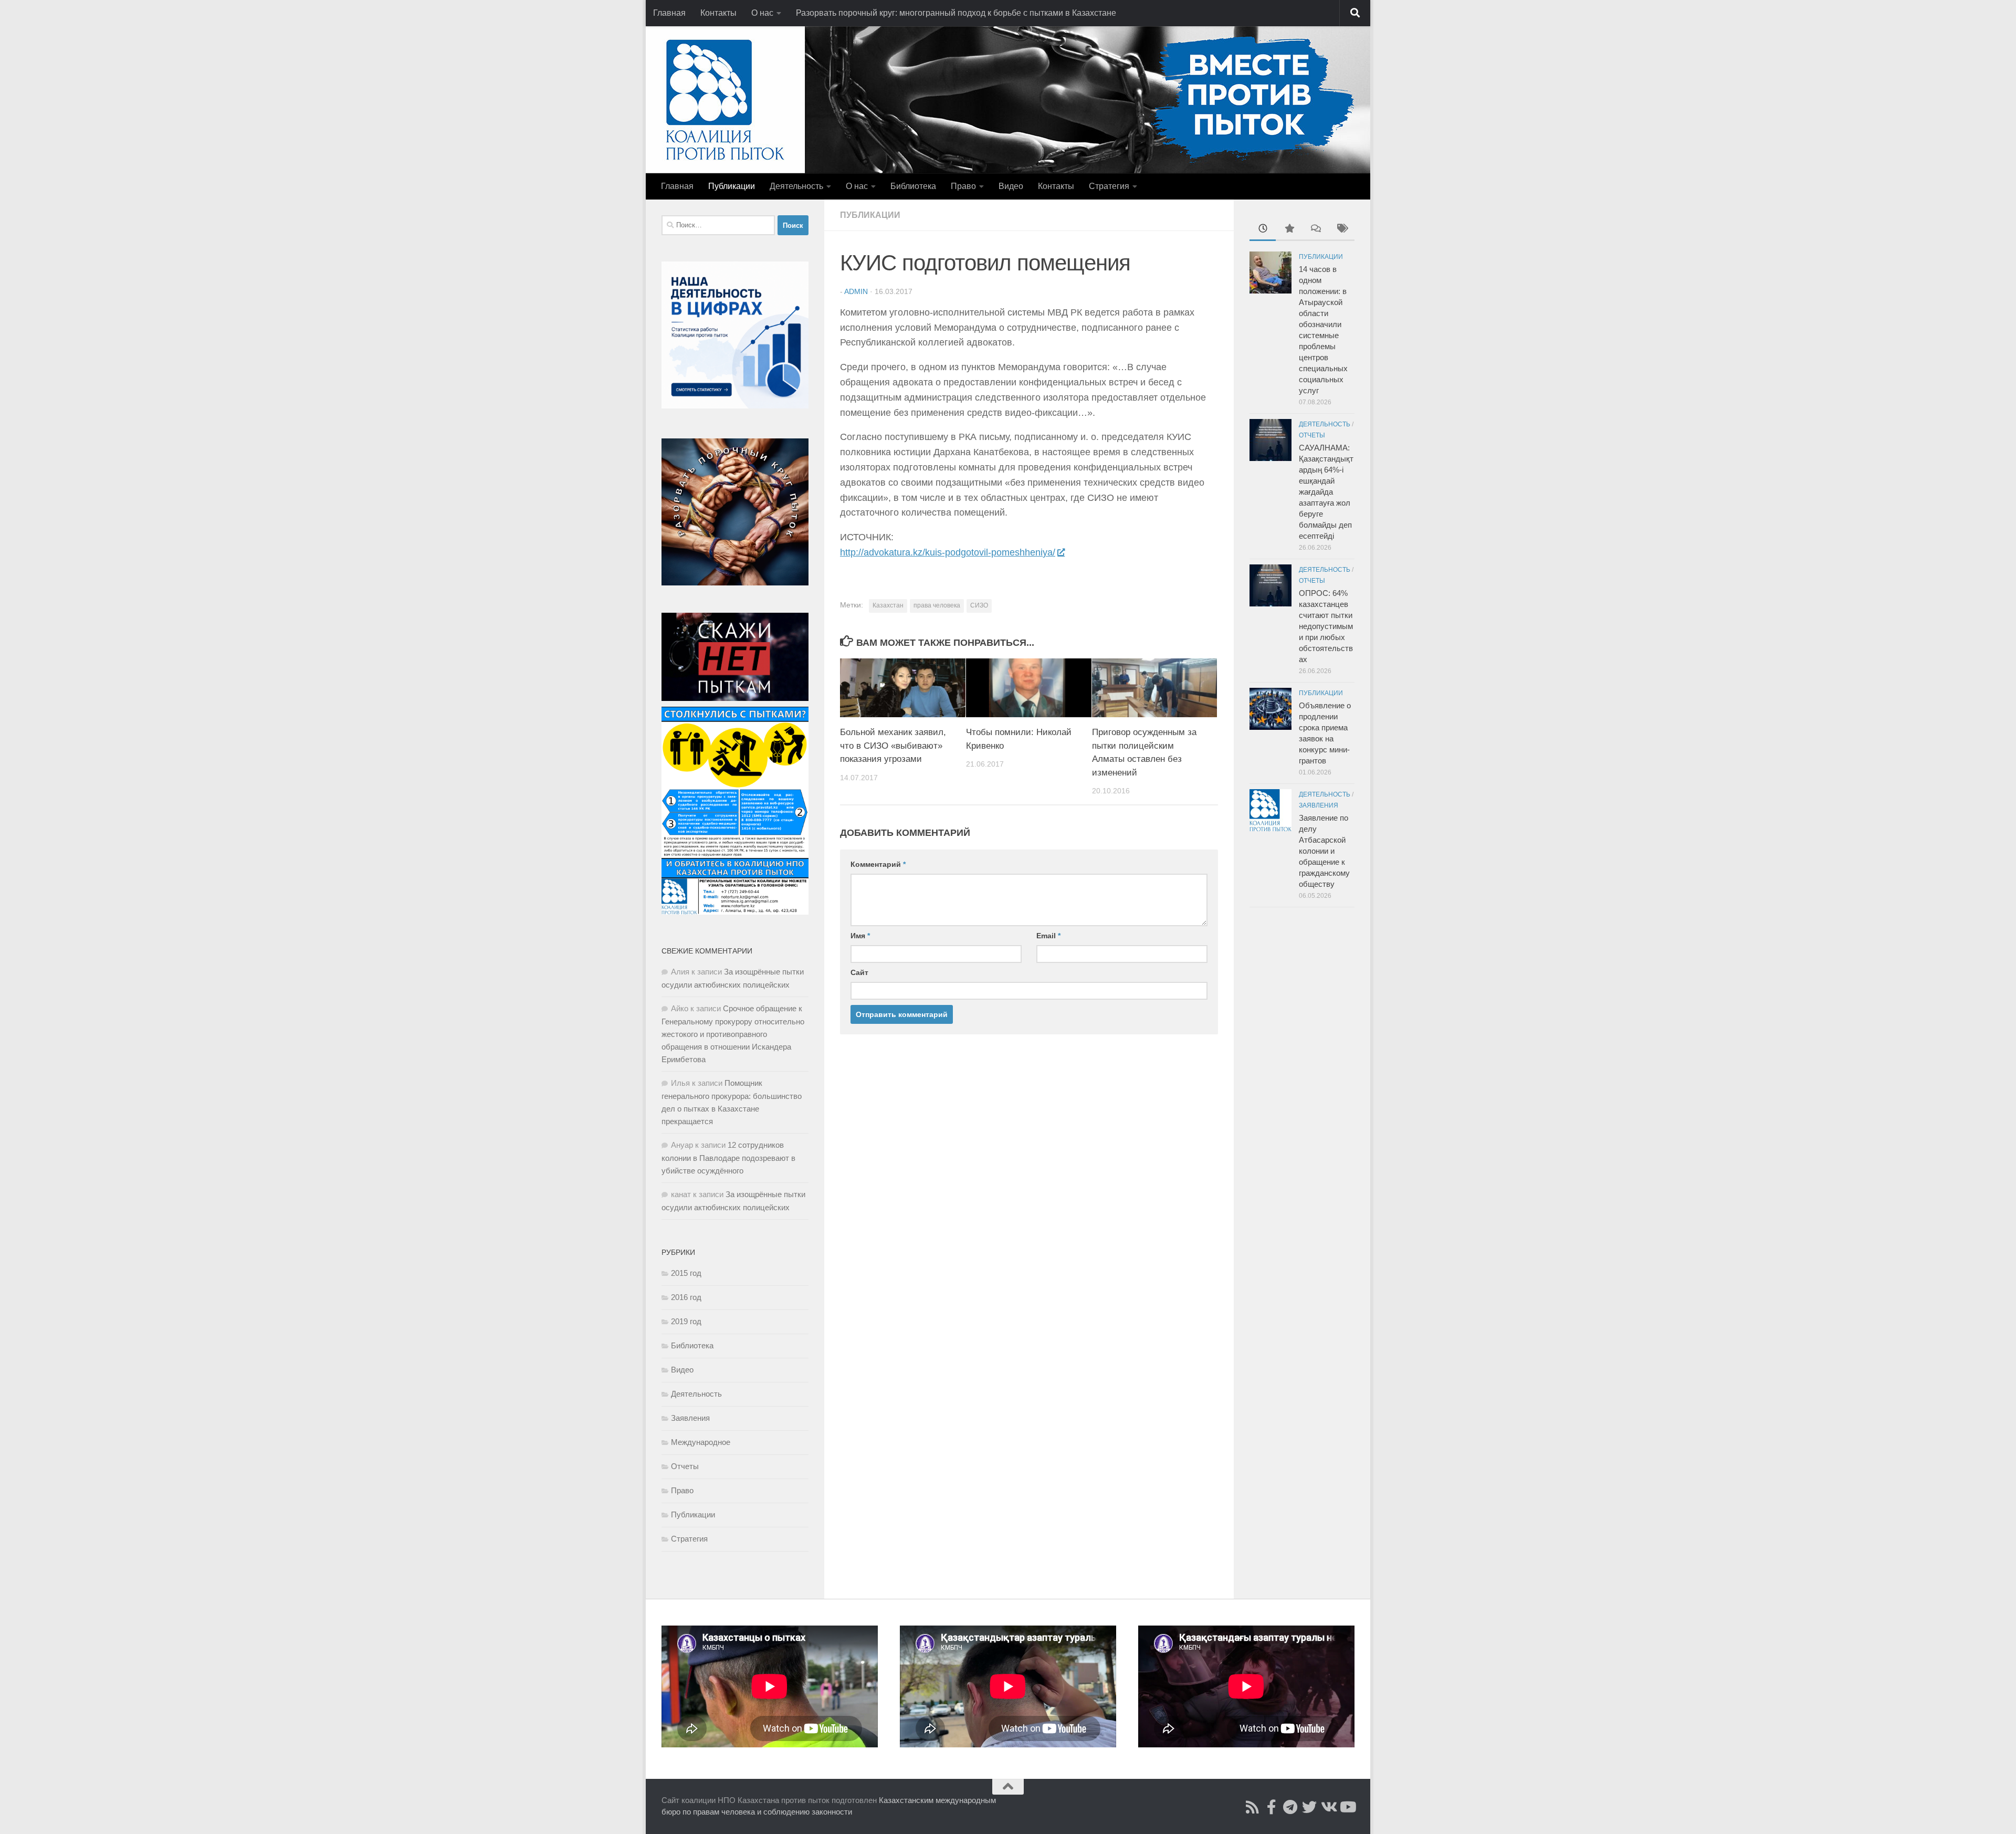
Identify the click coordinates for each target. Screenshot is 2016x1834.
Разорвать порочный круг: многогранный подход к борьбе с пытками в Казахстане (956, 13)
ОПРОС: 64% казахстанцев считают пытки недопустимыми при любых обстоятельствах (1326, 626)
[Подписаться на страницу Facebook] (1272, 1807)
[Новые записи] (1263, 230)
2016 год (686, 1297)
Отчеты (685, 1466)
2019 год (686, 1321)
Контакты (718, 13)
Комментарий (878, 864)
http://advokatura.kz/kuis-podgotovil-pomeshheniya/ (948, 552)
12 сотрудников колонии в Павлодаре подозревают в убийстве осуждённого (728, 1158)
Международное (701, 1442)
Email (1048, 936)
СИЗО (979, 605)
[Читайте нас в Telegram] (1290, 1807)
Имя (860, 936)
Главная (669, 13)
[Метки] (1341, 230)
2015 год (686, 1273)
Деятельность (796, 186)
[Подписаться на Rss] (1253, 1807)
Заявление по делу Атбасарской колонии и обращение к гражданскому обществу (1324, 851)
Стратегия (1109, 186)
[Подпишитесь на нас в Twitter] (1309, 1807)
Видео (1011, 186)
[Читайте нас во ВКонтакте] (1328, 1807)
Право (963, 186)
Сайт (859, 972)
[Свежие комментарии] (1315, 230)
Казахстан (888, 605)
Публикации (732, 186)
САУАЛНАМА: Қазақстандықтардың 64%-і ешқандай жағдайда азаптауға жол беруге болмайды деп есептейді (1326, 492)
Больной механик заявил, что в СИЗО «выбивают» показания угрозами (893, 746)
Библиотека (913, 186)
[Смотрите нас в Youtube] (1347, 1807)
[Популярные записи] (1289, 230)
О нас (762, 13)
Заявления (690, 1418)
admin (856, 291)
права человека (937, 605)
